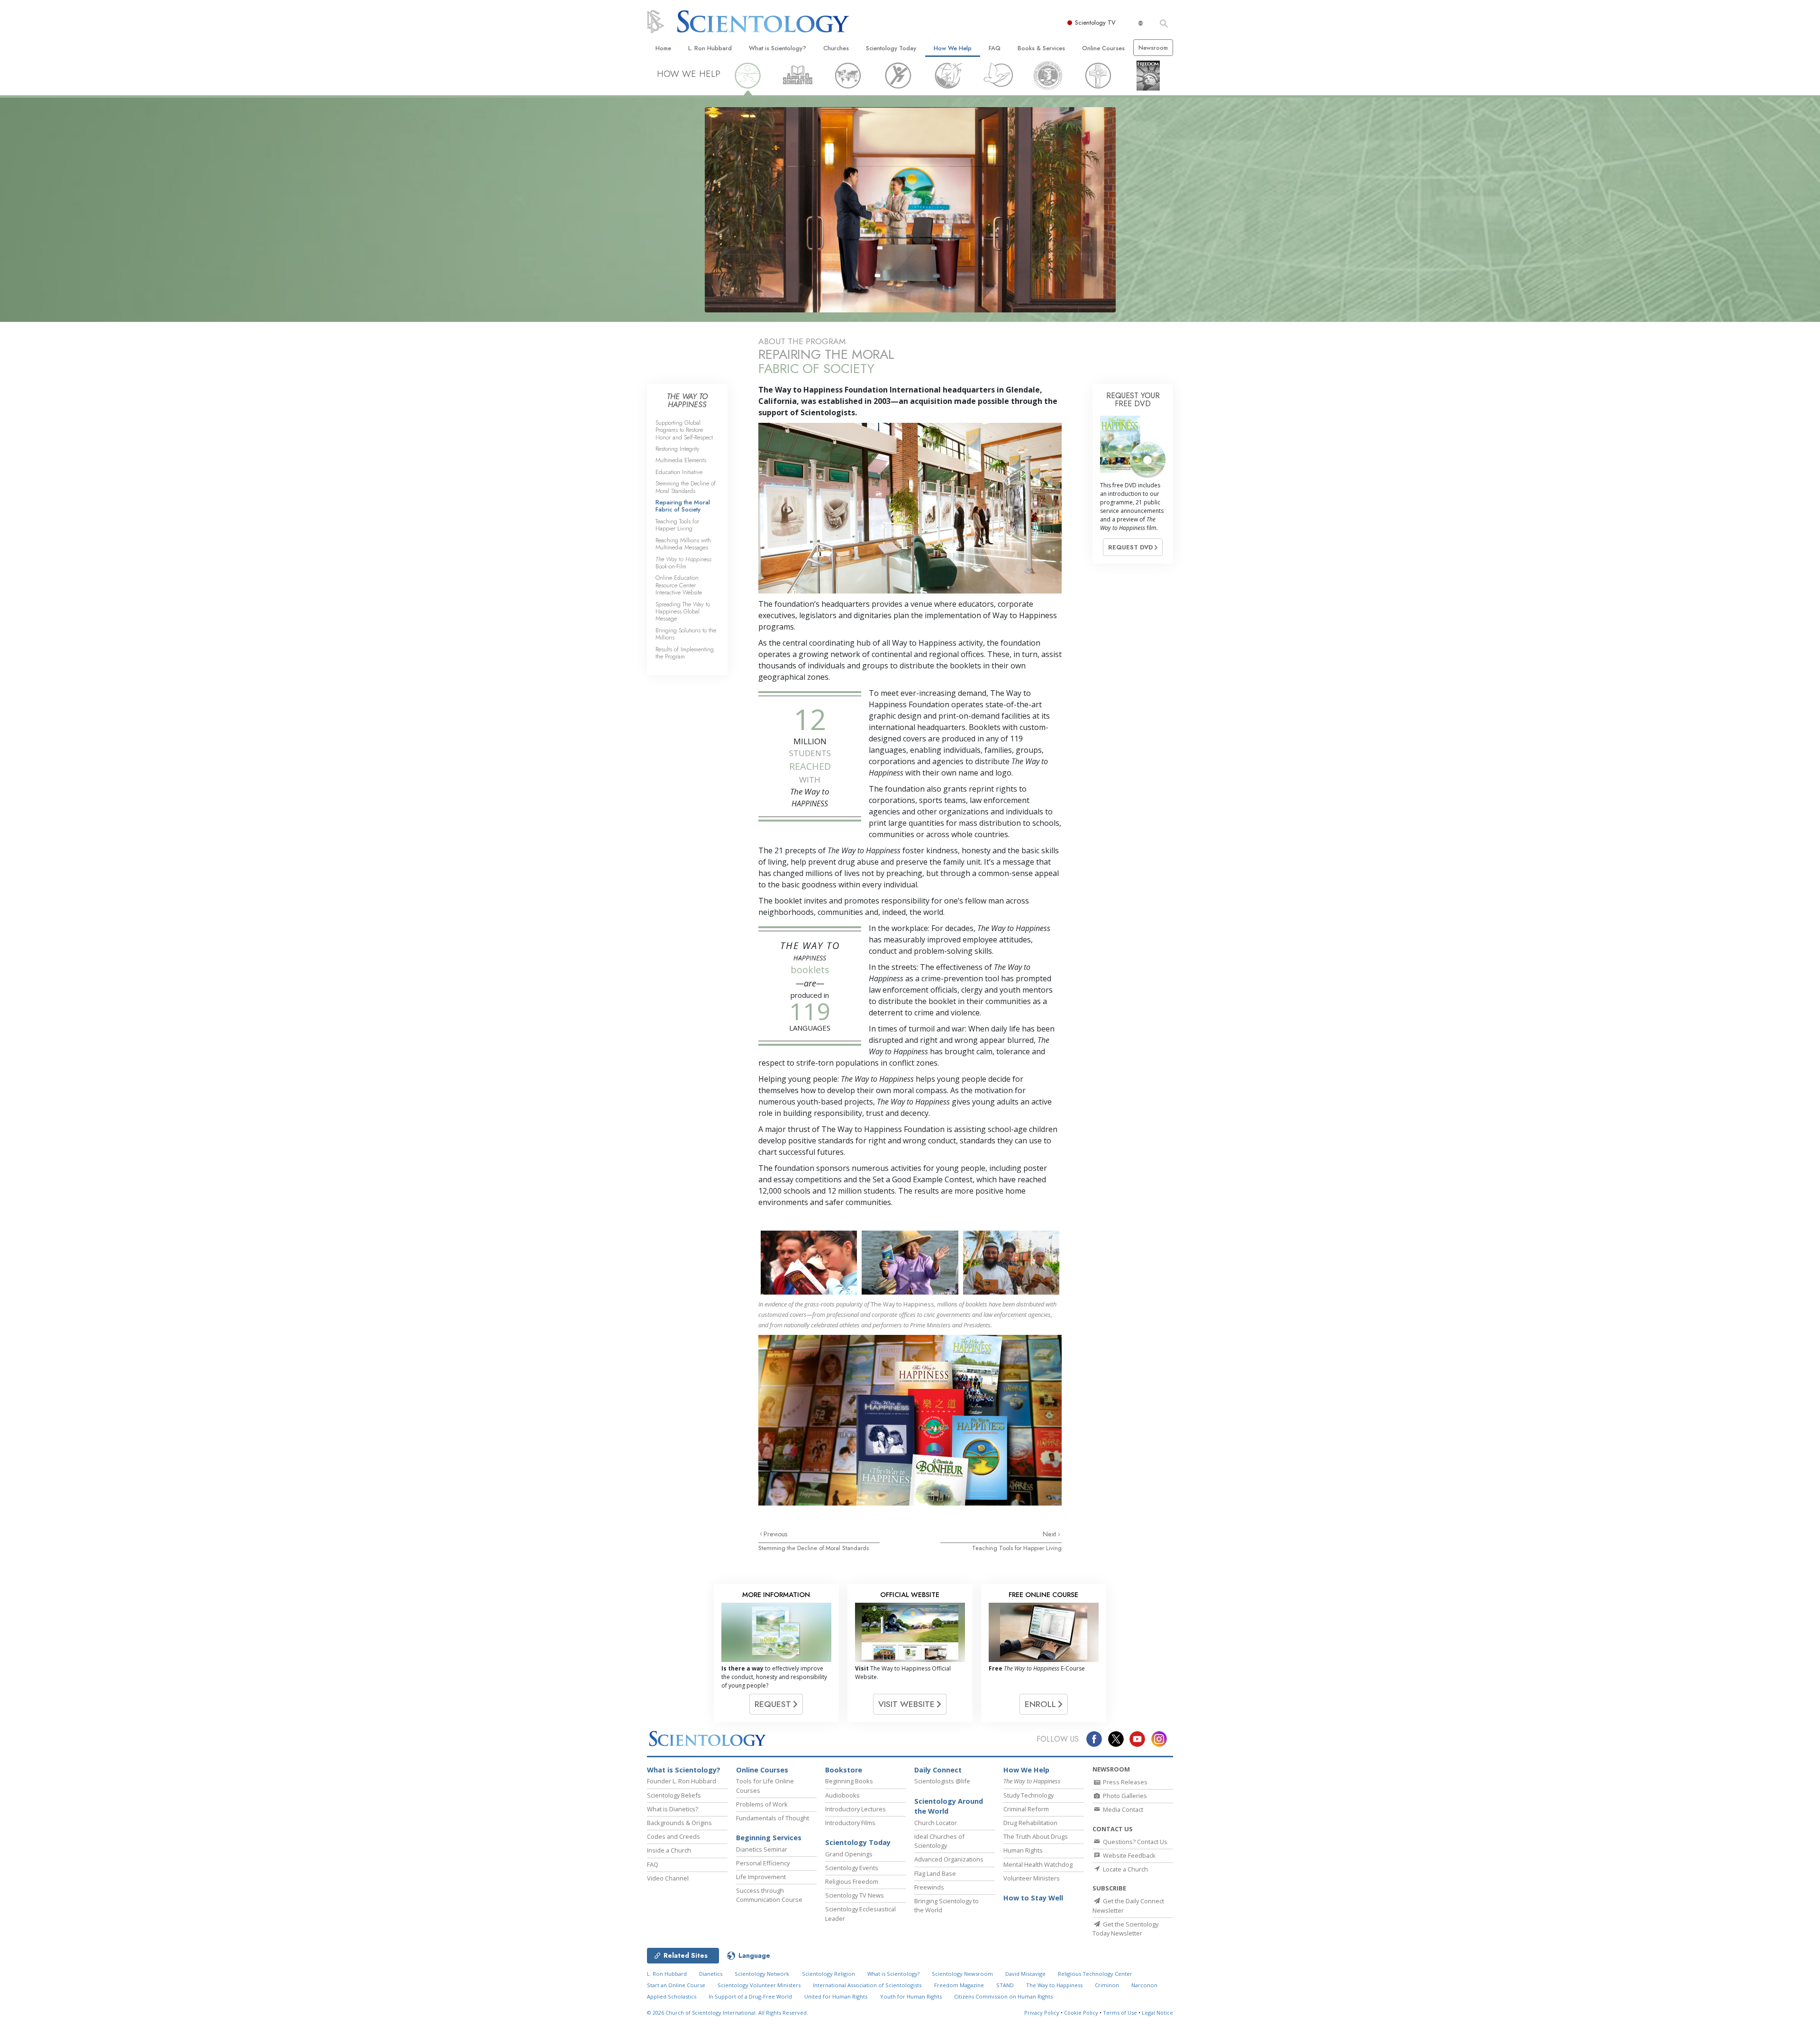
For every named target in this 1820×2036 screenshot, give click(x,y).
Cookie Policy (1081, 2013)
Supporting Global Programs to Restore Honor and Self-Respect (684, 430)
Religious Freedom (852, 1881)
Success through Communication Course (769, 1895)
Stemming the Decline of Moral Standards (814, 1548)
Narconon (1144, 1985)
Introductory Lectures (855, 1809)
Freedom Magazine (959, 1985)
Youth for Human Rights (911, 1996)
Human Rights (1023, 1850)
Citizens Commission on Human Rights (1003, 1996)
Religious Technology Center (1095, 1974)
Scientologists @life (942, 1781)
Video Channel (668, 1878)
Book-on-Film (683, 563)
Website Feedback (1128, 1855)
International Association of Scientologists (867, 1985)
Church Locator (936, 1823)
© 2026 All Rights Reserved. (728, 2013)
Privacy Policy (1042, 2013)
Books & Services (1041, 48)
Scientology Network (762, 1974)
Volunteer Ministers (1032, 1878)
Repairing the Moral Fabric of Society (683, 506)
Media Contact (1122, 1809)
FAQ (995, 48)
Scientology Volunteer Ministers (759, 1985)
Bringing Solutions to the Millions (686, 634)
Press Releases (1124, 1782)
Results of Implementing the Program (685, 653)
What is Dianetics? (673, 1809)
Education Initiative (679, 472)
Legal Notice (1157, 2013)
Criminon (1107, 1985)
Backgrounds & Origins (679, 1823)
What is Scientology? (778, 48)
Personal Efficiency (763, 1863)
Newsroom (1153, 48)
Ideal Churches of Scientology (939, 1841)
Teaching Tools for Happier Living (1017, 1548)
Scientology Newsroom (962, 1974)
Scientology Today (891, 48)
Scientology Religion (828, 1974)
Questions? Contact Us (1134, 1842)
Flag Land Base (935, 1873)
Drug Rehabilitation (1030, 1823)
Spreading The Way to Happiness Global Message (683, 612)
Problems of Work (762, 1804)
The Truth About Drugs (1036, 1836)
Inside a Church (669, 1850)
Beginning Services (769, 1838)
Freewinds (929, 1887)
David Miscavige (1025, 1974)
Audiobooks (842, 1795)
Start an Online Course (676, 1985)
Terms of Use (1120, 2013)
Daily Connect (938, 1770)
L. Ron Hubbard (710, 48)
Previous (776, 1534)
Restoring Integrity (678, 449)
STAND (1005, 1985)
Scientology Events (852, 1868)
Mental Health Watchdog (1038, 1864)
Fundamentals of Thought (773, 1818)
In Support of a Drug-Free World (750, 1996)
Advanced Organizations (949, 1859)
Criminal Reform (1026, 1809)
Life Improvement (761, 1877)
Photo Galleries (1124, 1796)
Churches (836, 48)
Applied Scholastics (672, 1996)
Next (1050, 1534)
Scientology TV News (855, 1895)
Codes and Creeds (673, 1836)
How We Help (953, 48)
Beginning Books (849, 1781)
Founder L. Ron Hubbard (682, 1781)
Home (663, 48)
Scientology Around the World (949, 1806)
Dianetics (711, 1974)
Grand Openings (849, 1854)
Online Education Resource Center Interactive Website (679, 585)
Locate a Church (1125, 1869)
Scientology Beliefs (674, 1795)
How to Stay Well (1033, 1898)
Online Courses (1103, 48)
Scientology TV (1095, 23)
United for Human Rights (836, 1996)
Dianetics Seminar (762, 1849)
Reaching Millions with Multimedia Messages (683, 544)
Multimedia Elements (681, 460)
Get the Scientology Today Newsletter (1125, 1929)
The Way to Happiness (1054, 1985)
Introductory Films (850, 1823)
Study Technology (1028, 1795)
